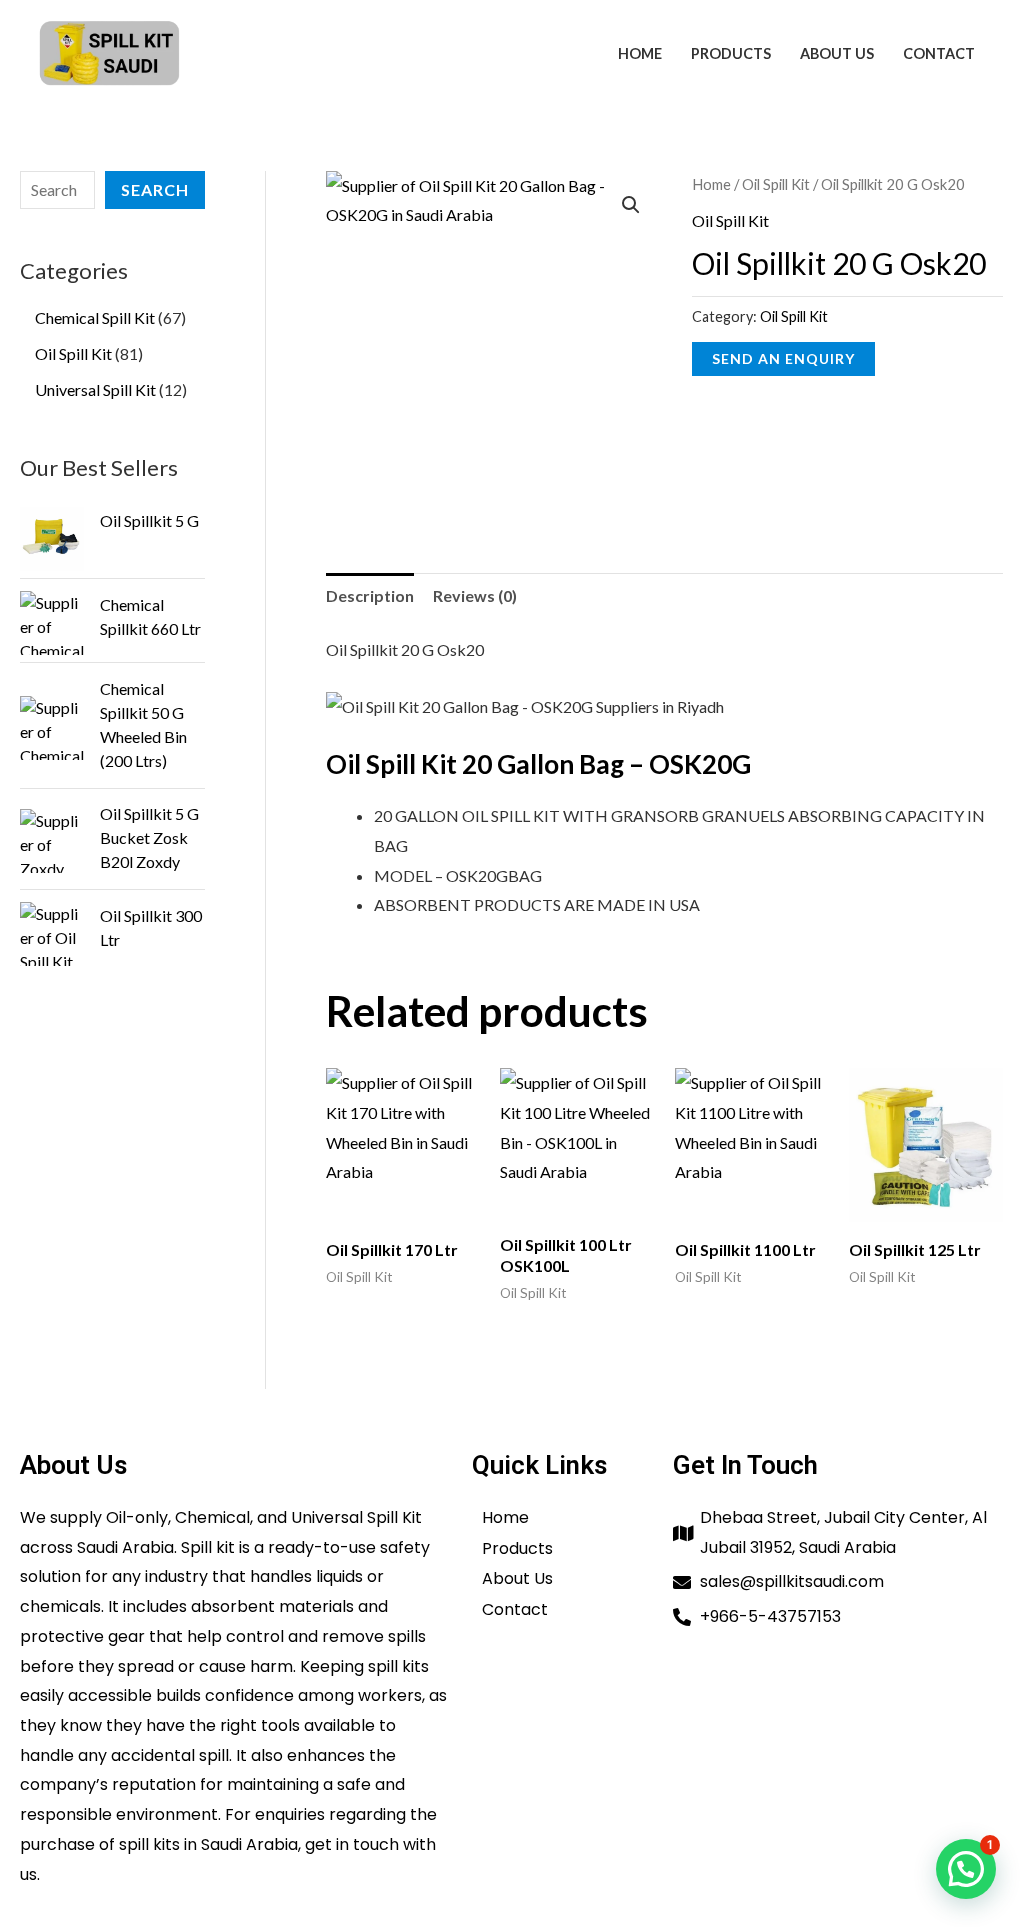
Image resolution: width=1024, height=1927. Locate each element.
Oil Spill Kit (776, 184)
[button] (631, 205)
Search (155, 189)
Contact (939, 53)
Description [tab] (370, 595)
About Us (837, 53)
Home (640, 53)
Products (731, 53)
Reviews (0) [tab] (475, 595)
